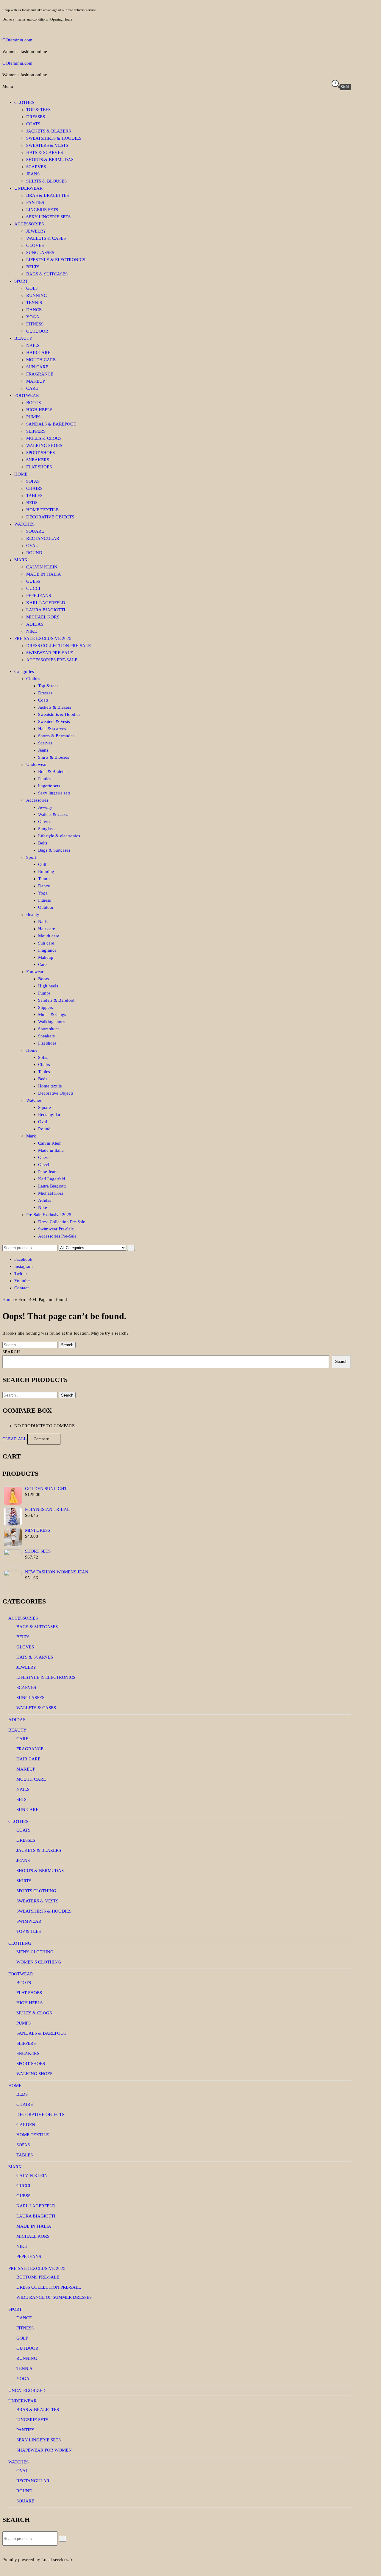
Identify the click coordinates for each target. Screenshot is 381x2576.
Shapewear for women (44, 2450)
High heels (39, 410)
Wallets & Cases (46, 238)
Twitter (21, 1274)
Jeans (33, 174)
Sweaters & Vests (47, 145)
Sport (21, 281)
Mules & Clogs (44, 438)
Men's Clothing (35, 1952)
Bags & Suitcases (47, 274)
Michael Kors (43, 617)
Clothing (20, 1943)
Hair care (38, 353)
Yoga (33, 317)
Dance (34, 310)
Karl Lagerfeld (46, 603)
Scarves (36, 167)
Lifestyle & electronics (56, 260)
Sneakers (38, 460)
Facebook (23, 1259)
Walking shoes (44, 445)
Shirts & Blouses (46, 181)
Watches (24, 524)
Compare (41, 1439)
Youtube (22, 1281)
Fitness (35, 324)
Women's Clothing (39, 1962)
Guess (33, 581)
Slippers (36, 431)
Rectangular (43, 538)
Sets (21, 1799)
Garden (26, 2125)
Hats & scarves (44, 152)
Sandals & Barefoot (51, 424)
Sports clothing (36, 1891)
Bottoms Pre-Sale (38, 2277)
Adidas (35, 624)
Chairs (34, 488)
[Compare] (315, 87)
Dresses (36, 117)
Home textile (42, 510)
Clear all (14, 1439)
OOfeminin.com (17, 40)
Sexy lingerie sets (48, 217)
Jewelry (36, 231)
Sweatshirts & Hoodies (54, 138)
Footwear (27, 395)
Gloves (35, 245)
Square (35, 531)
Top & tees (38, 110)
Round (34, 553)
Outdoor (37, 331)
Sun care (37, 367)
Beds (32, 503)
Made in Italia (44, 574)
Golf (32, 288)
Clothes (24, 102)
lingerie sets (42, 210)
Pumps (33, 417)
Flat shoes (39, 467)
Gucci (33, 588)
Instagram (24, 1266)
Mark (21, 560)
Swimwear (29, 1921)
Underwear (28, 188)
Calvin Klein (42, 567)
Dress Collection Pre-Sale (58, 646)
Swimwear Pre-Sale (50, 653)
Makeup (36, 381)
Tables (34, 495)
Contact (21, 1288)
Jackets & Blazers (49, 131)
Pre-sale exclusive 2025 (37, 2268)
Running (37, 295)
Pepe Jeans (39, 596)
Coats (33, 124)
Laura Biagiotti (46, 610)
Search (11, 1352)
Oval (32, 546)
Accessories (29, 224)
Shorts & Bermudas (50, 160)
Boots (33, 403)
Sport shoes (40, 453)
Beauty (23, 338)
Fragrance (40, 374)
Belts (33, 267)
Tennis (34, 303)
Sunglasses (40, 253)
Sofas (33, 481)
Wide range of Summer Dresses (54, 2297)
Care (32, 388)
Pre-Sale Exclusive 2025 (43, 638)
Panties (35, 202)
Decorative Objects (50, 517)
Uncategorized (27, 2390)
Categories (24, 671)
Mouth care (41, 360)
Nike (32, 631)
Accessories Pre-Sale (52, 660)
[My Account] (324, 87)
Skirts (24, 1881)
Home (21, 474)
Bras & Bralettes (47, 195)
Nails (33, 345)
